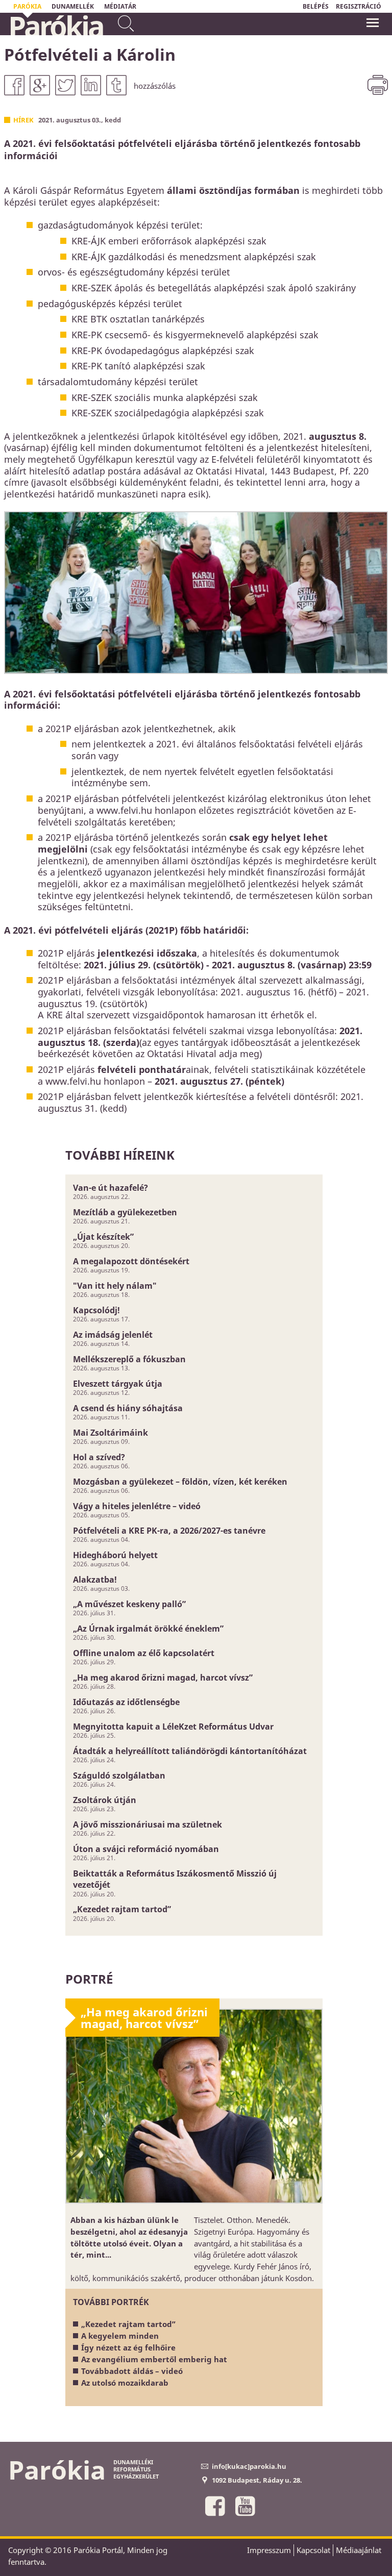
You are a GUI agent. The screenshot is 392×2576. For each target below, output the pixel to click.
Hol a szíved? (99, 1457)
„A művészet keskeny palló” (129, 1604)
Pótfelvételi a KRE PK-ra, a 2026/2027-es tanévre (169, 1531)
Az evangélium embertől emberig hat (154, 2359)
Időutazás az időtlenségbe (126, 1702)
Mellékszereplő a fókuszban (129, 1359)
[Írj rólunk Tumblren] (116, 85)
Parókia (56, 26)
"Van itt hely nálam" (115, 1286)
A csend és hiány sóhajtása (128, 1408)
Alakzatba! (95, 1580)
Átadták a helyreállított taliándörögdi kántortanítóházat (190, 1751)
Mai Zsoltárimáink (111, 1433)
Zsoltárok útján (105, 1800)
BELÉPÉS (316, 6)
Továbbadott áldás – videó (132, 2371)
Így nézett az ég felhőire (128, 2347)
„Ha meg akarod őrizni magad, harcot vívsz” (163, 1678)
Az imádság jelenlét (113, 1335)
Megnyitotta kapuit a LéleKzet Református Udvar (173, 1727)
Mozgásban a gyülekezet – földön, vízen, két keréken (180, 1482)
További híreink (120, 1155)
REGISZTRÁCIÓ (359, 6)
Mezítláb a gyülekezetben (125, 1212)
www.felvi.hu (73, 1081)
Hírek (23, 120)
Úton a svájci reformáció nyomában (146, 1849)
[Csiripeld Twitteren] (65, 85)
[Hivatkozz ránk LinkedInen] (91, 85)
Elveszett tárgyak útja (118, 1384)
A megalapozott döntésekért (131, 1261)
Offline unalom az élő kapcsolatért (144, 1653)
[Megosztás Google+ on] (40, 85)
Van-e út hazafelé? (111, 1188)
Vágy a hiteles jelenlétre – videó (137, 1506)
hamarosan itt (237, 1015)
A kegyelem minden (120, 2336)
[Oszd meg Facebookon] (14, 85)
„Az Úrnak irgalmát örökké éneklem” (148, 1629)
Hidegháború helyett (115, 1555)
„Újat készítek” (103, 1237)
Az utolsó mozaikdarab (125, 2383)
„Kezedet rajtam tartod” (122, 1909)
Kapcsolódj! (96, 1310)
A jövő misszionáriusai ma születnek (148, 1824)
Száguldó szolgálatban (119, 1775)
